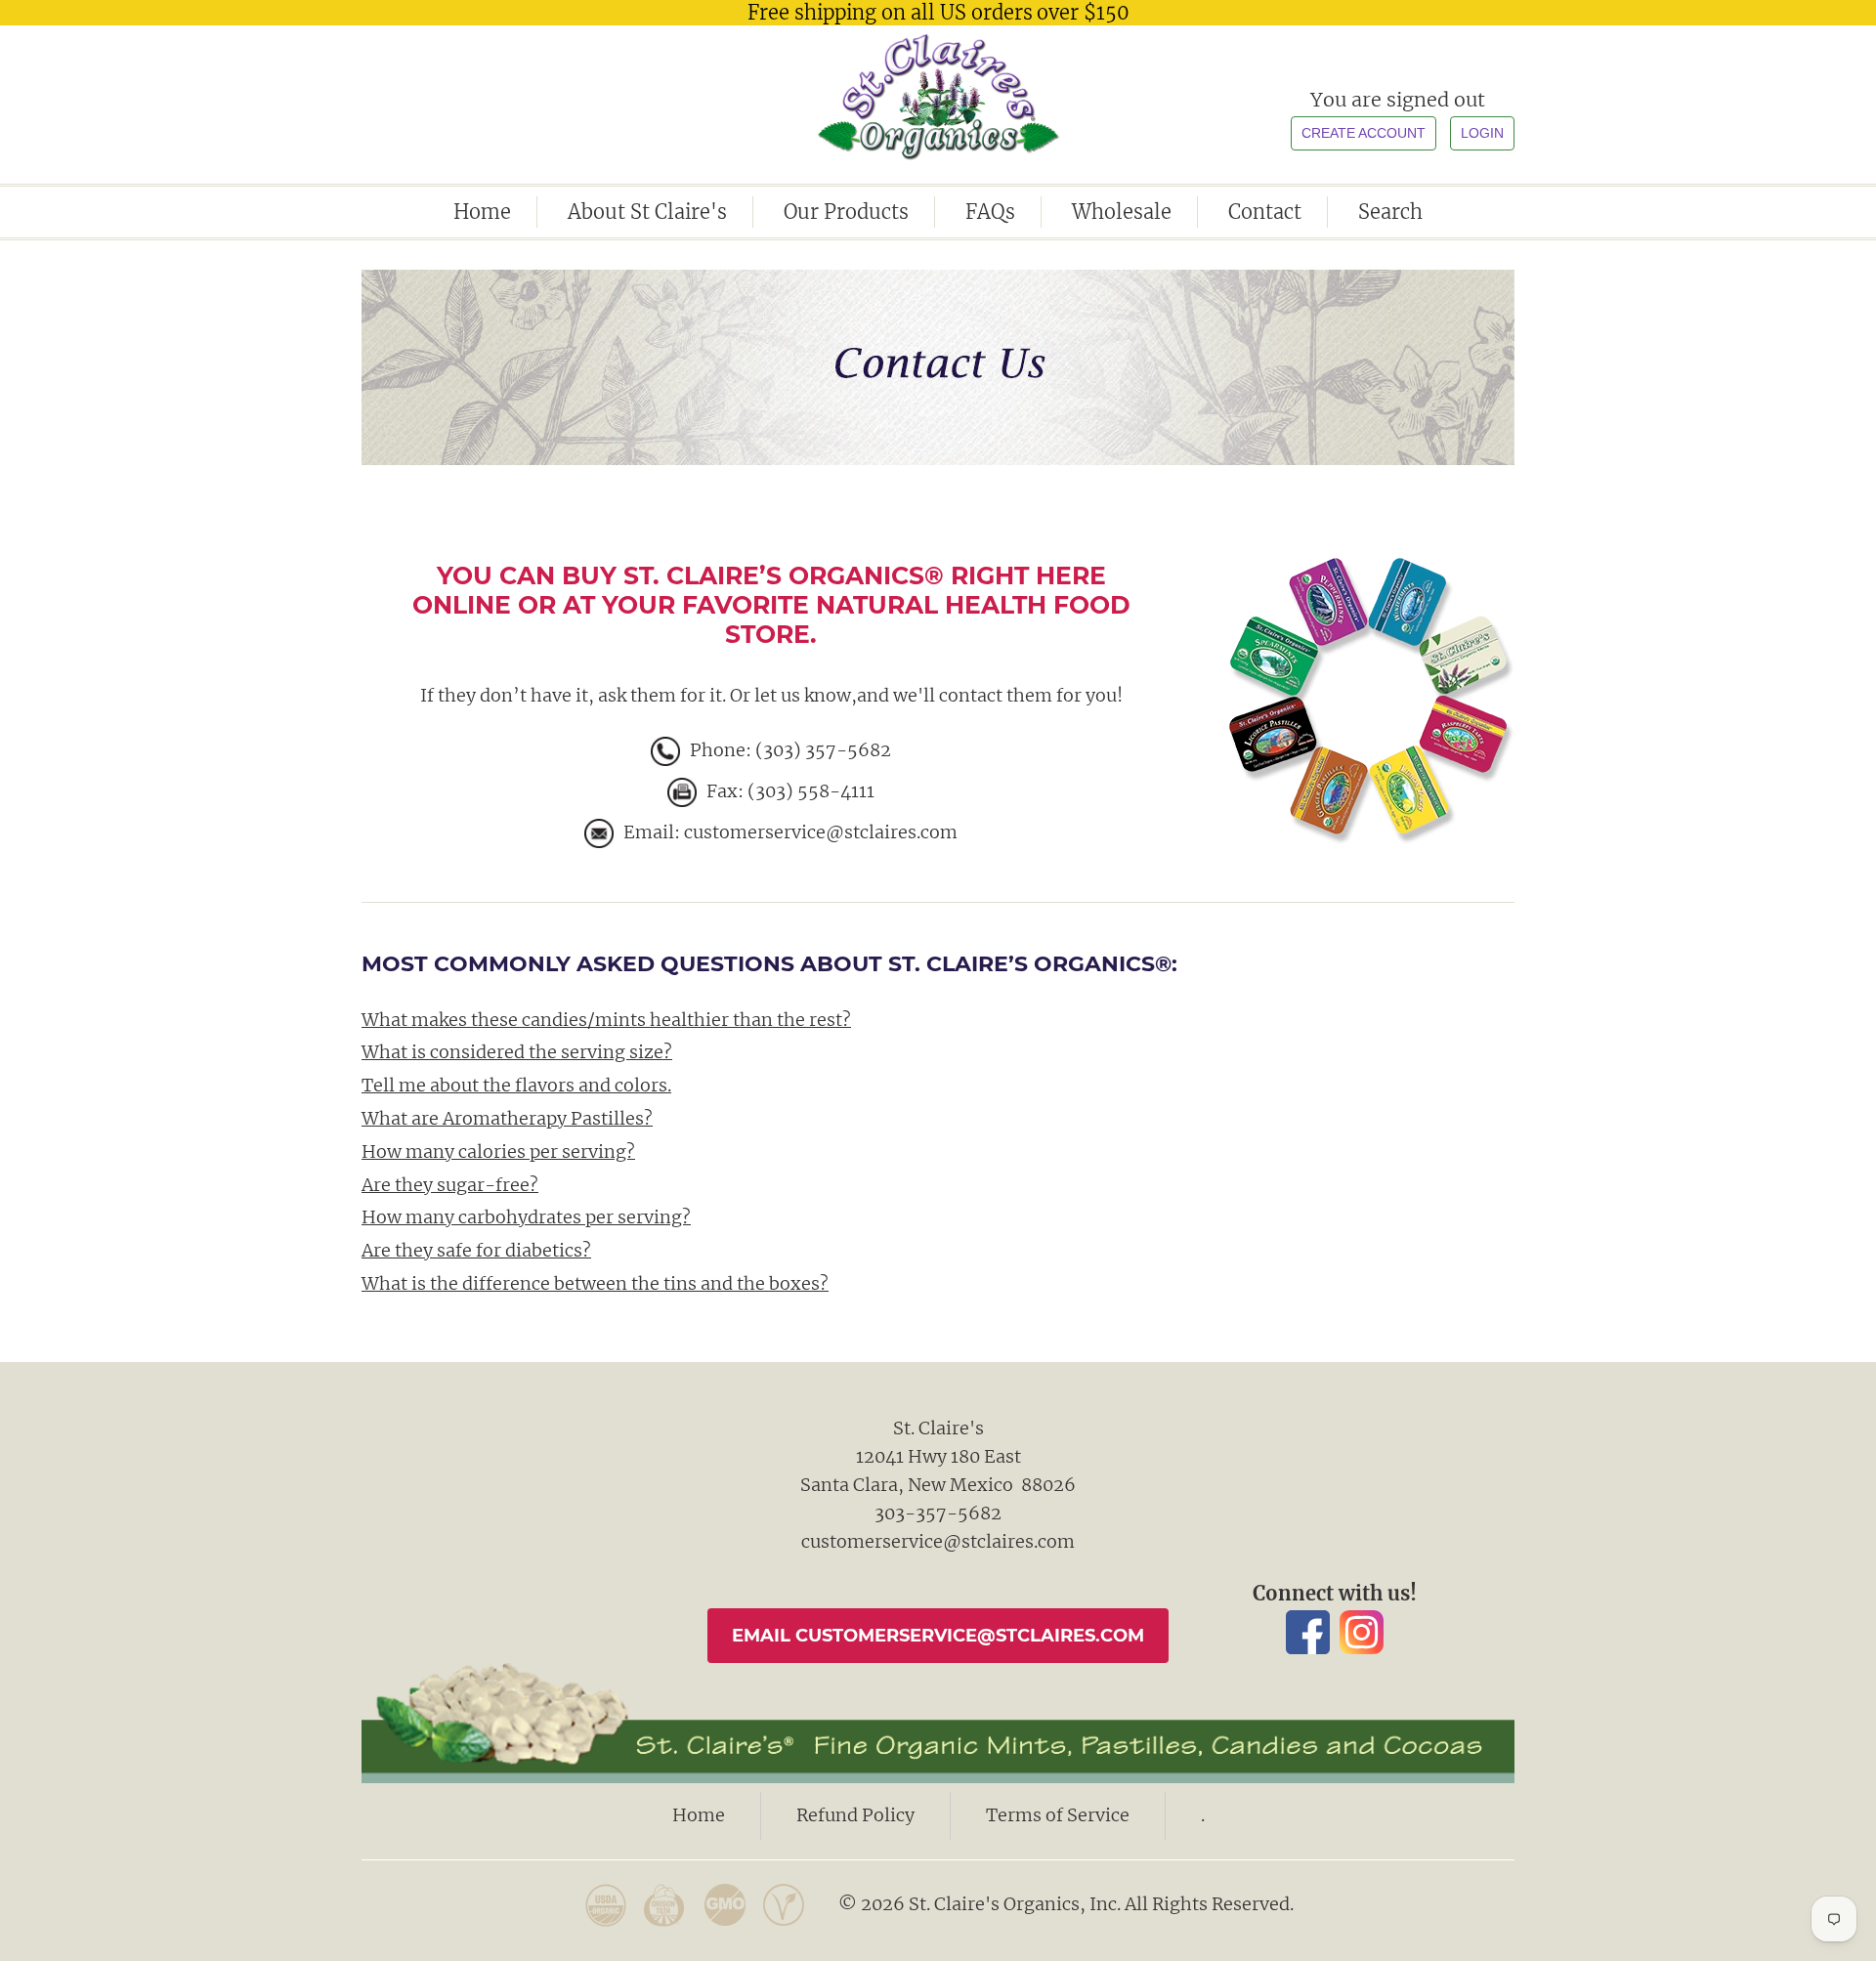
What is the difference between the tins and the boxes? (595, 1283)
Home (482, 212)
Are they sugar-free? (450, 1185)
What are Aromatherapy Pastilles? (507, 1118)
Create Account (1364, 133)
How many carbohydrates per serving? (526, 1217)
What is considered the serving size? (517, 1052)
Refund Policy (855, 1815)
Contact (1265, 212)
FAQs (990, 212)
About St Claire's (647, 212)
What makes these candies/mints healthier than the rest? (606, 1020)
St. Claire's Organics (938, 97)
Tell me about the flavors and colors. (516, 1085)
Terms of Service (1058, 1815)
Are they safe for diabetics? (476, 1250)
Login (1482, 133)
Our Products (846, 212)
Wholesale (1122, 212)
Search (1390, 212)
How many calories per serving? (498, 1151)
